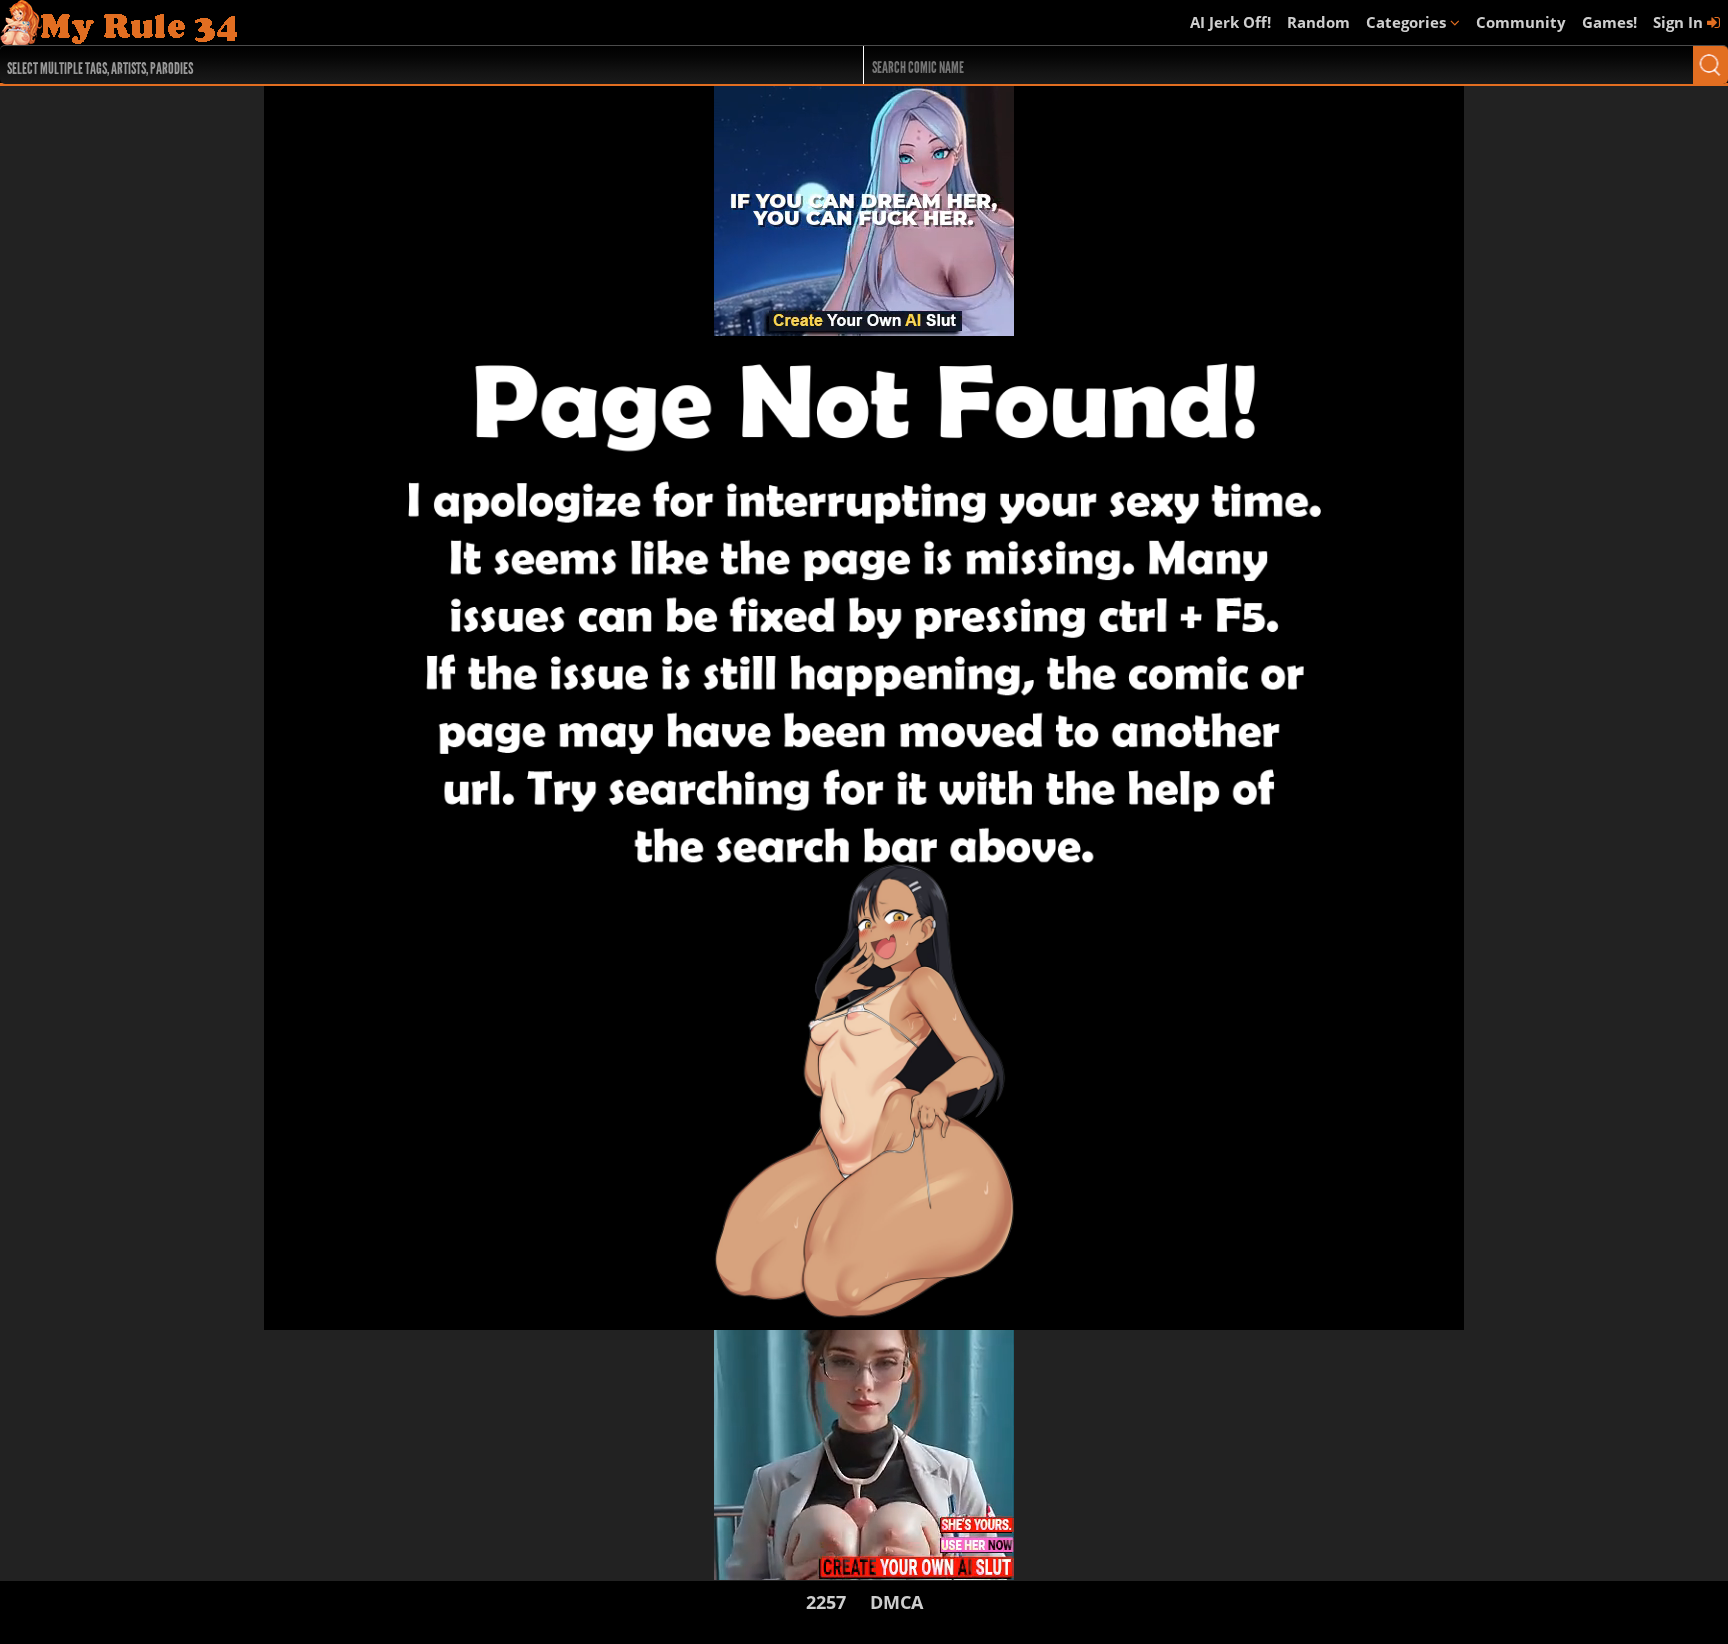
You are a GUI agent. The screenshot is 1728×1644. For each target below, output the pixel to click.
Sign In (1680, 22)
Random (1318, 22)
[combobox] (388, 65)
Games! (1609, 22)
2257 (826, 1602)
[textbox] (393, 65)
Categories (1408, 22)
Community (1521, 22)
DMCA (896, 1602)
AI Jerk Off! (1230, 22)
